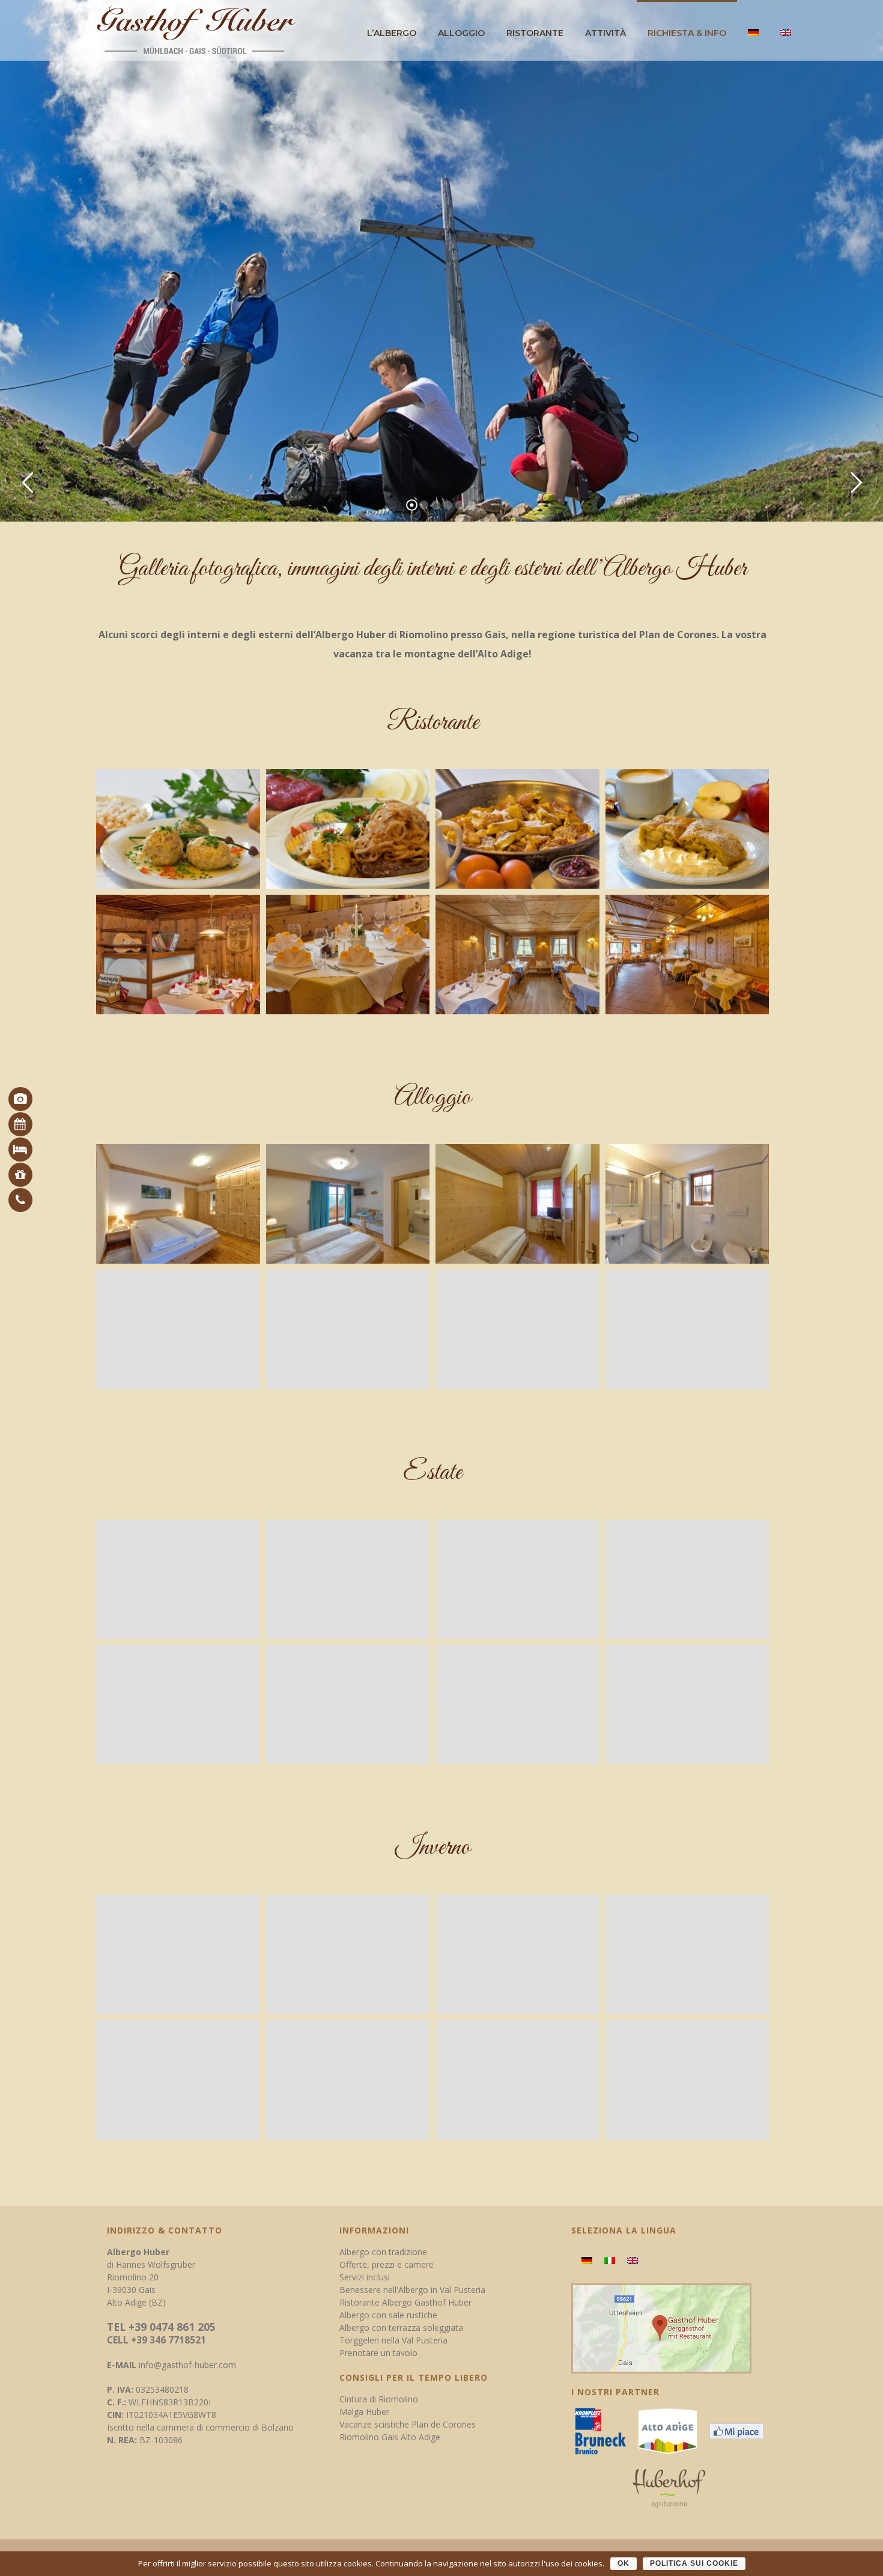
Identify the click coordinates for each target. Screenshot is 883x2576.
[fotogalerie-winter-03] (517, 1954)
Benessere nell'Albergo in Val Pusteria (412, 2290)
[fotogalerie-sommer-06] (348, 1704)
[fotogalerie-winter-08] (687, 2080)
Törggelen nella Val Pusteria (393, 2340)
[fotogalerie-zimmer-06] (348, 1329)
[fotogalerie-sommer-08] (687, 1704)
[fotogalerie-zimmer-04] (687, 1204)
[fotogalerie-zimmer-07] (517, 1329)
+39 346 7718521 (168, 2340)
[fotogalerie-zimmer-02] (348, 1204)
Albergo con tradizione (383, 2252)
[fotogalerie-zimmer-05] (178, 1329)
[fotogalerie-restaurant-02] (348, 829)
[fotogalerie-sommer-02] (348, 1579)
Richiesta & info (687, 33)
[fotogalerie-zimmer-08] (687, 1329)
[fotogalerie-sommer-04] (687, 1579)
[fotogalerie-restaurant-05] (178, 955)
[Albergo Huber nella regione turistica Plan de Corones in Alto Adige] (605, 2434)
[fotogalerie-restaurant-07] (517, 955)
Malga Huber (364, 2412)
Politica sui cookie (694, 2563)
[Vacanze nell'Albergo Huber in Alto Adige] (672, 2434)
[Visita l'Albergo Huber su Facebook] (741, 2434)
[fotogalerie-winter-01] (178, 1954)
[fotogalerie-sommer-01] (178, 1579)
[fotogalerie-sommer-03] (517, 1579)
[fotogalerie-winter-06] (348, 2080)
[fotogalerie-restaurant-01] (178, 829)
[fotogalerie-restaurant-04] (687, 829)
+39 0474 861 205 (172, 2327)
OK (624, 2563)
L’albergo (392, 33)
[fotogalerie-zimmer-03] (517, 1204)
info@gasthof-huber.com (187, 2365)
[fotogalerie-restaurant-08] (687, 955)
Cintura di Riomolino (379, 2399)
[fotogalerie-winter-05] (178, 2080)
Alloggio (461, 33)
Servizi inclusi (365, 2277)
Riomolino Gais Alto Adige (390, 2437)
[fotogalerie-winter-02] (348, 1954)
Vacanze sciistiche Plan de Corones (408, 2424)
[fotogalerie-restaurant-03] (517, 829)
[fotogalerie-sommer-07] (517, 1704)
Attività (605, 33)
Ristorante (535, 33)
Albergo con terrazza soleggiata (401, 2328)
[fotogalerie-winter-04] (687, 1954)
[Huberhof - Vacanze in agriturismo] (674, 2492)
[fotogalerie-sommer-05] (178, 1704)
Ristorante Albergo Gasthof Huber (405, 2302)
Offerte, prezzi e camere (387, 2264)
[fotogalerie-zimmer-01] (178, 1204)
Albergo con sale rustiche (388, 2315)
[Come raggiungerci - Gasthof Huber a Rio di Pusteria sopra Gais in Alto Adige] (661, 2328)
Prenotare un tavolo (378, 2353)
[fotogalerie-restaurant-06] (348, 955)
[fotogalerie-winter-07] (517, 2080)
